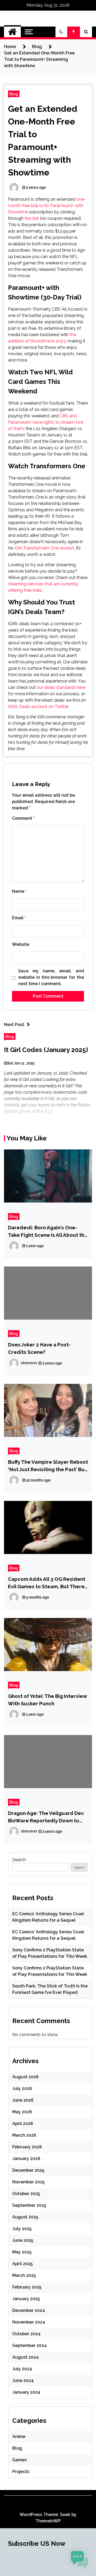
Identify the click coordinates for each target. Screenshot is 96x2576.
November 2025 (28, 2182)
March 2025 (24, 2275)
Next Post (14, 1025)
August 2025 (25, 2217)
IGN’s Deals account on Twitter (38, 707)
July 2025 (22, 2229)
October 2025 (26, 2194)
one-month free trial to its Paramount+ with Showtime (47, 206)
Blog (14, 94)
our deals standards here (61, 687)
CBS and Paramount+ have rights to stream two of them (46, 422)
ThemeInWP (48, 2521)
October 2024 (26, 2334)
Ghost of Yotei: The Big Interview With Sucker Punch (47, 1700)
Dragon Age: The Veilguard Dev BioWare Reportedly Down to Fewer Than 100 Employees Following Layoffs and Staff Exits (47, 1817)
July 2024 (22, 2369)
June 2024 (23, 2380)
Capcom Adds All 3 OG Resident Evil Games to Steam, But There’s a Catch (48, 1583)
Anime (19, 2437)
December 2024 (29, 2310)
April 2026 (23, 2124)
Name (19, 891)
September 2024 (29, 2345)
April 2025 (22, 2264)
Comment (23, 818)
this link (32, 218)
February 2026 (27, 2147)
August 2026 (25, 2077)
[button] (61, 32)
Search (19, 1860)
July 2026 (22, 2088)
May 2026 (22, 2112)
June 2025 (23, 2240)
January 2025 (26, 2299)
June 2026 (23, 2100)
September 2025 (29, 2205)
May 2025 (22, 2252)
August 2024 (25, 2357)
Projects (21, 2472)
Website (21, 944)
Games (19, 2460)
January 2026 (26, 2159)
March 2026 (24, 2135)
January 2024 (26, 2392)
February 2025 (27, 2287)
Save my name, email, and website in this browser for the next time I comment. (51, 977)
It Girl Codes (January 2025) (46, 1050)
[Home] (12, 32)
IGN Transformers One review (43, 548)
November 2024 (29, 2322)
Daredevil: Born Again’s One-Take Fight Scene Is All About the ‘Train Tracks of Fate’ (48, 1232)
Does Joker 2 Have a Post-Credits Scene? (39, 1348)
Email (19, 918)
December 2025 (28, 2170)
